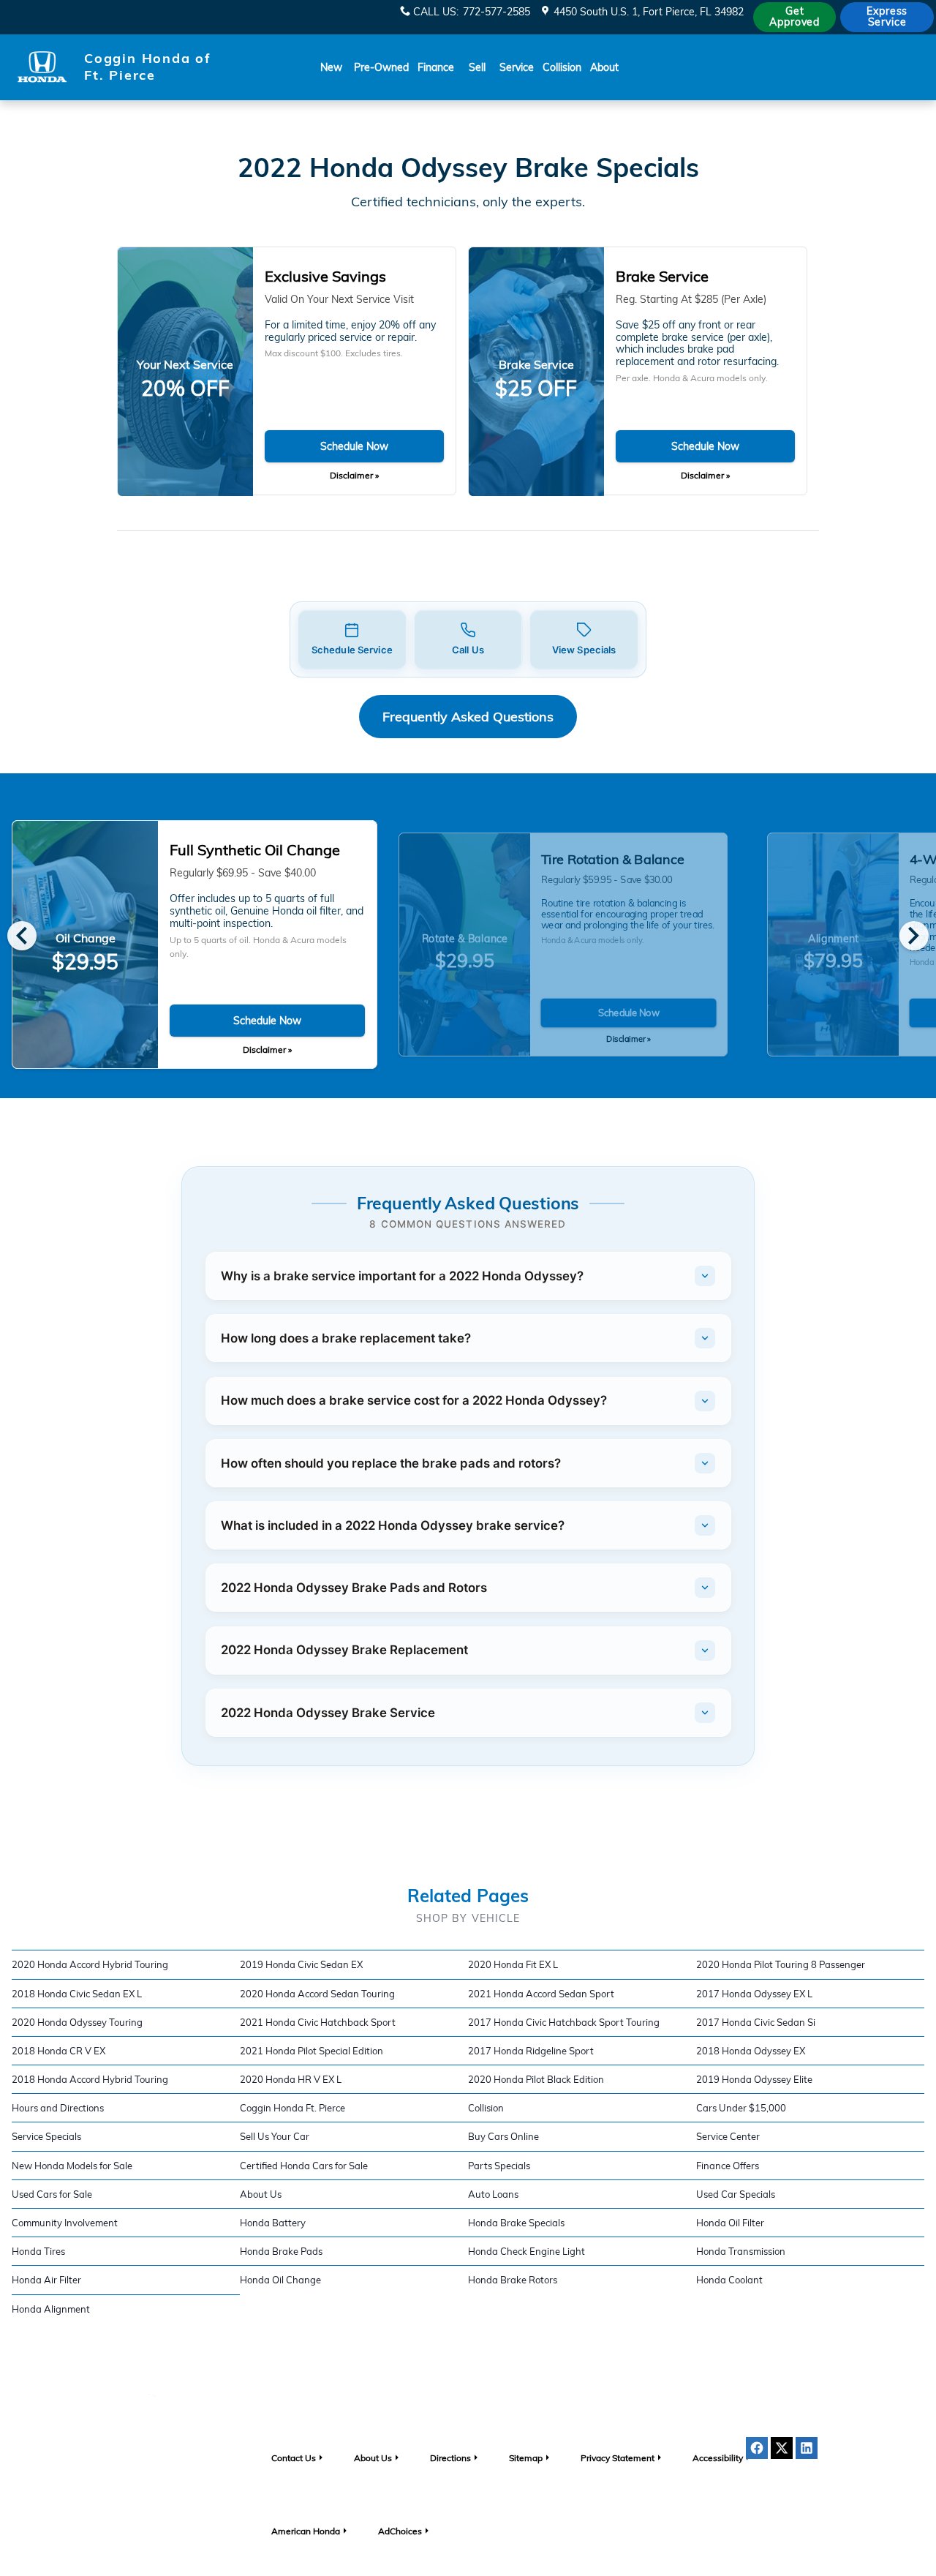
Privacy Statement (618, 2458)
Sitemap (526, 2458)
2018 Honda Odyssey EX (751, 2051)
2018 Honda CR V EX (58, 2051)
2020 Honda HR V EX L (291, 2079)
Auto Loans (493, 2194)
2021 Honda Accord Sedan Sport (541, 1994)
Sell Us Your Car (275, 2136)
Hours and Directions (58, 2108)
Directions (450, 2458)
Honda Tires (38, 2251)
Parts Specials (499, 2166)
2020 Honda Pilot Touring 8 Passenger (781, 1964)
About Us (261, 2194)
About (604, 67)
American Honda (306, 2531)
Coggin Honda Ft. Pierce (292, 2108)
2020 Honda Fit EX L (513, 1964)
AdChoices (400, 2531)
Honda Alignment (51, 2309)
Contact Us (294, 2458)
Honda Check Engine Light (526, 2251)
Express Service (887, 16)
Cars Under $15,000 (741, 2108)
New (331, 67)
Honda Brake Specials (516, 2223)
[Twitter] (782, 2448)
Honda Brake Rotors (513, 2280)
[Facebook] (757, 2448)
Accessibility (718, 2458)
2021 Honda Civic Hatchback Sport (318, 2022)
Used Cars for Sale (52, 2194)
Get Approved (795, 16)
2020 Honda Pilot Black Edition (536, 2079)
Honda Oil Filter (730, 2223)
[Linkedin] (807, 2448)
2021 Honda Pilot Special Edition (312, 2051)
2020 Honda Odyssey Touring (77, 2022)
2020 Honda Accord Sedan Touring (317, 1994)
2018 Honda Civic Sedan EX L (77, 1994)
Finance (436, 67)
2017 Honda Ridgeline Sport (531, 2051)
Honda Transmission (741, 2251)
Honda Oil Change (280, 2280)
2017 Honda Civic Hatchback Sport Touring (564, 2022)
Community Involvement (65, 2223)
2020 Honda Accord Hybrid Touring (90, 1964)
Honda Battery (273, 2223)
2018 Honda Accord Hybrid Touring (90, 2079)
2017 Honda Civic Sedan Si (756, 2022)
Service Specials (46, 2136)
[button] (352, 640)
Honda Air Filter (46, 2280)
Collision (562, 67)
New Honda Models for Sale (72, 2166)
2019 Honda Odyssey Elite (754, 2079)
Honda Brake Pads (281, 2251)
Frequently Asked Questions (468, 717)
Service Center (728, 2136)
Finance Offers (728, 2166)
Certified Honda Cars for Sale (304, 2166)
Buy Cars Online (503, 2136)
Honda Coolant (729, 2280)
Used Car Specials (736, 2194)
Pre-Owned (381, 67)
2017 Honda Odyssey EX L (754, 1994)
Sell (477, 67)
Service (517, 67)
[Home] (42, 67)
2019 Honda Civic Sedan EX (301, 1964)
